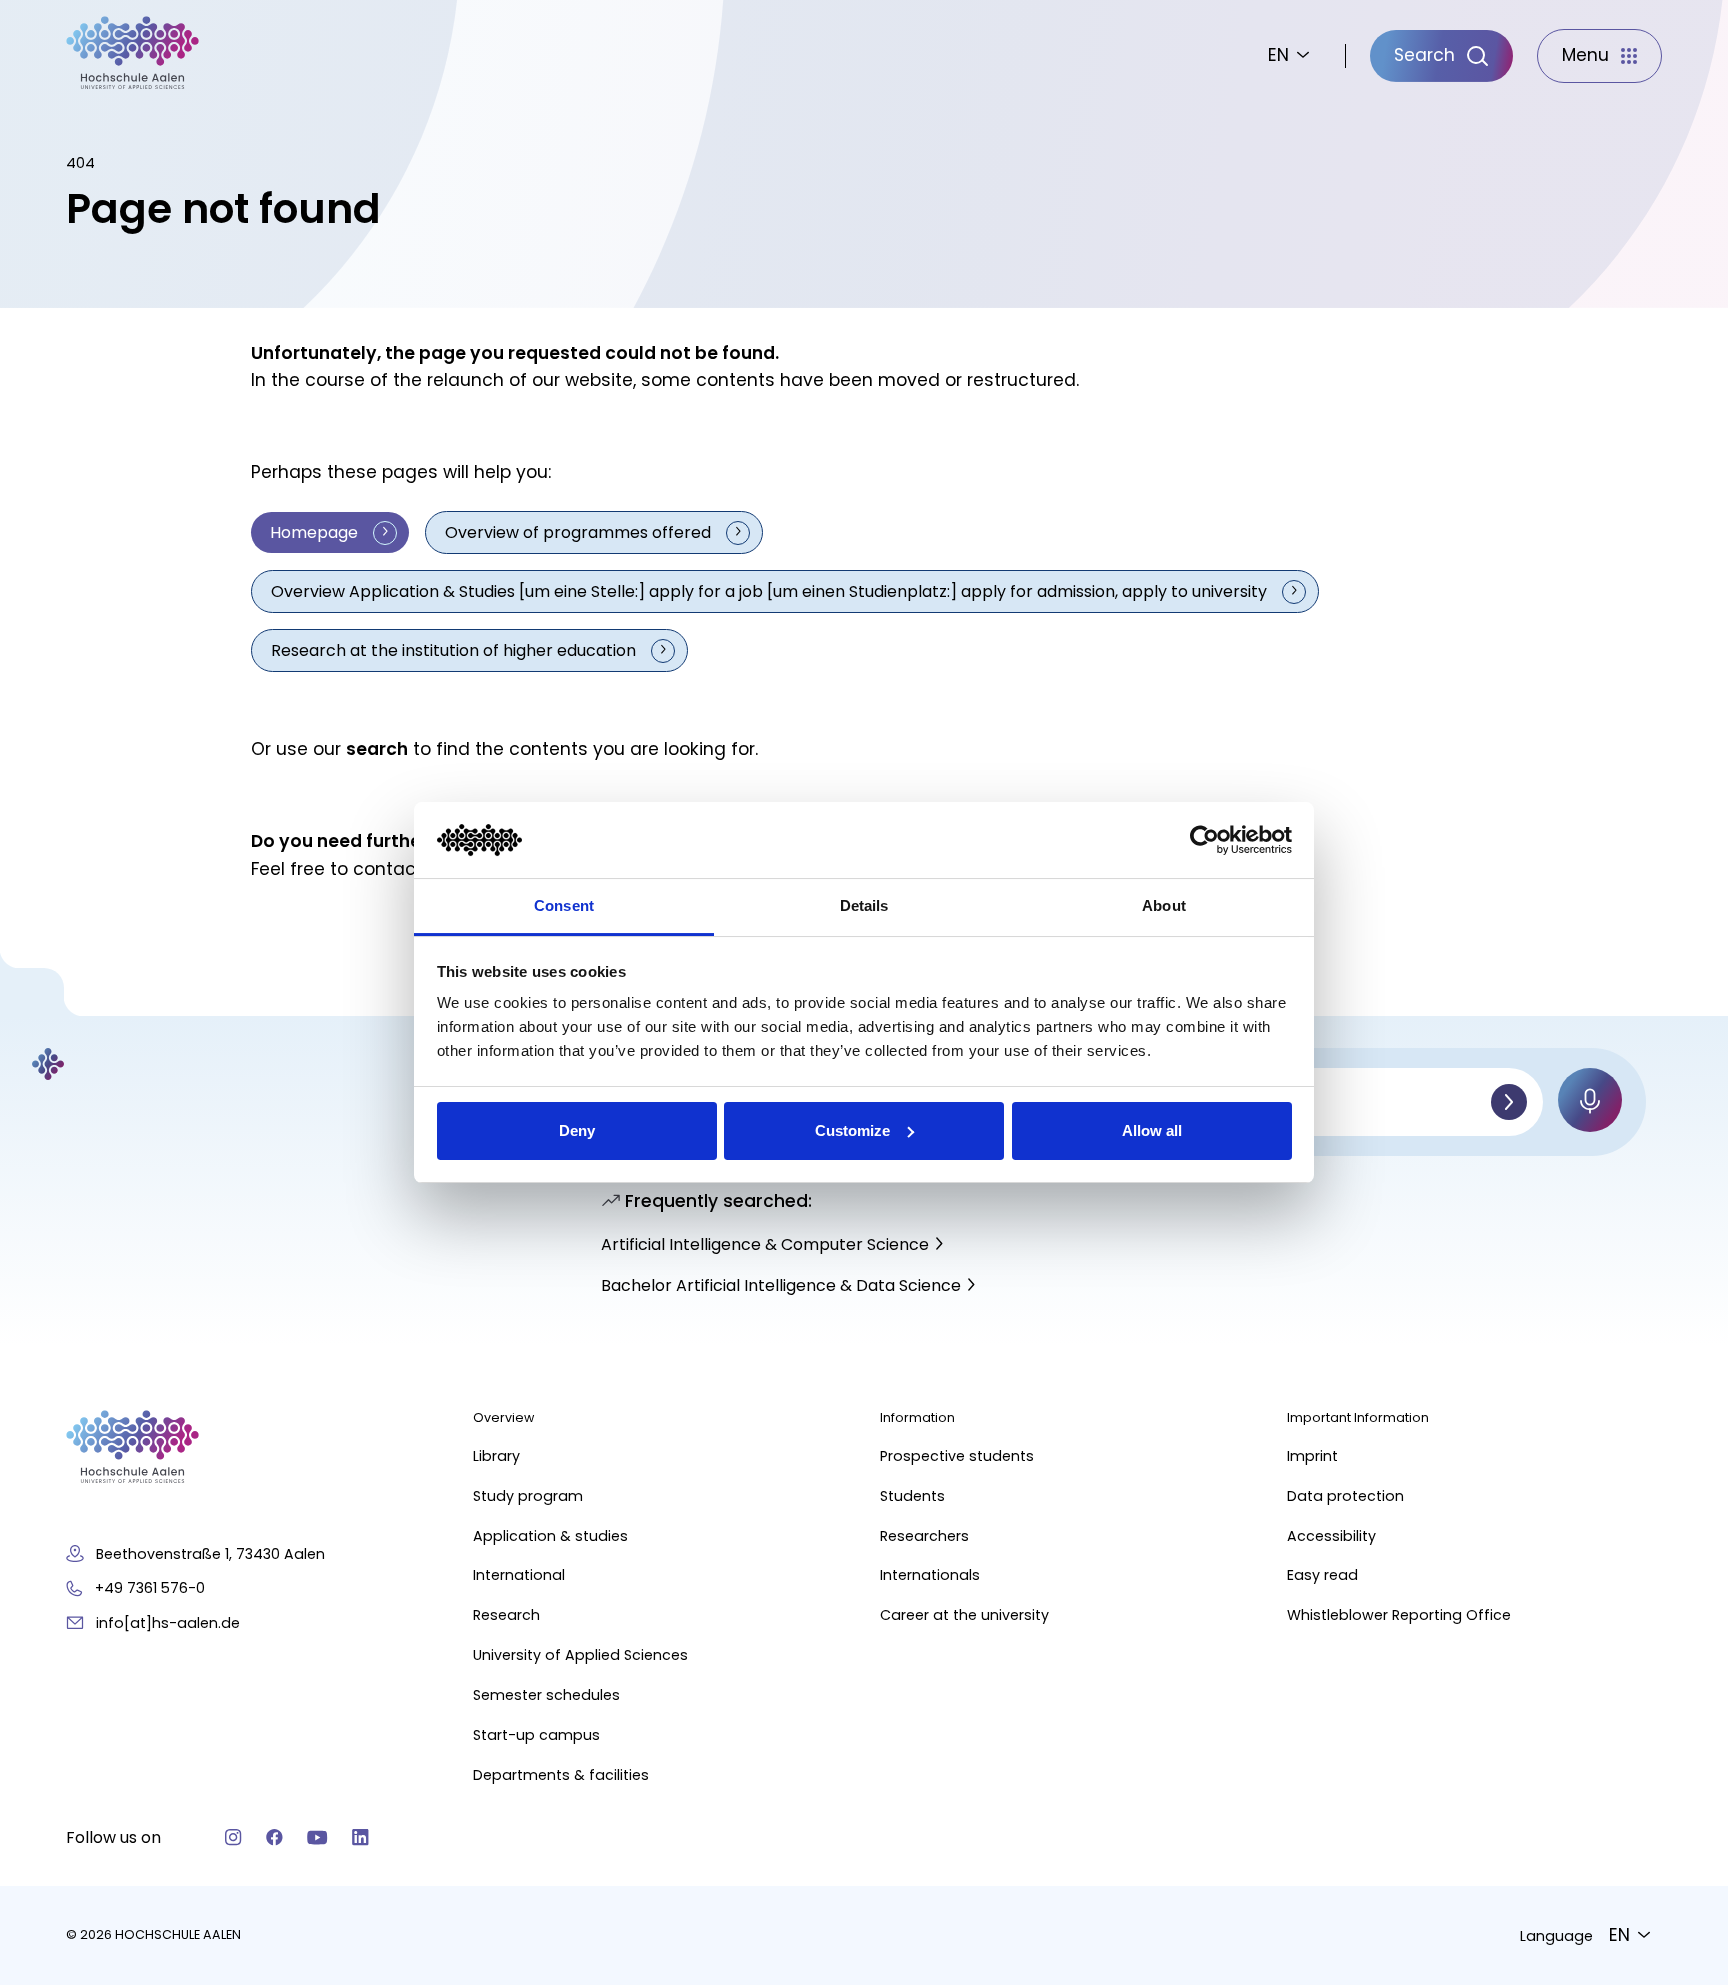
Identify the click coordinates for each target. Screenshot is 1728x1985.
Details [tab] (864, 905)
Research (506, 1615)
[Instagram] (233, 1837)
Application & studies (550, 1536)
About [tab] (1164, 905)
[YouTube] (317, 1837)
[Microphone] (1590, 1100)
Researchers (924, 1536)
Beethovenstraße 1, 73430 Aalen (210, 1554)
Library (496, 1456)
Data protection (1345, 1496)
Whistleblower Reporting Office (1399, 1615)
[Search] (1509, 1102)
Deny (577, 1130)
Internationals (930, 1575)
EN (1278, 55)
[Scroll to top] (1678, 1669)
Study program (528, 1496)
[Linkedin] (360, 1837)
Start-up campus (536, 1735)
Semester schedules (546, 1695)
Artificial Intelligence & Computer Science (765, 1244)
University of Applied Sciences (580, 1655)
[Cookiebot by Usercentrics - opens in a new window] (1204, 840)
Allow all (1152, 1130)
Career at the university (964, 1615)
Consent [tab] (564, 905)
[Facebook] (274, 1837)
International (519, 1575)
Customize (852, 1130)
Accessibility (1331, 1536)
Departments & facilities (561, 1775)
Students (912, 1496)
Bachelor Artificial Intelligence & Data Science (781, 1285)
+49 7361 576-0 (150, 1588)
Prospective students (957, 1456)
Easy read (1322, 1575)
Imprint (1312, 1456)
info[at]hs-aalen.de (168, 1623)
